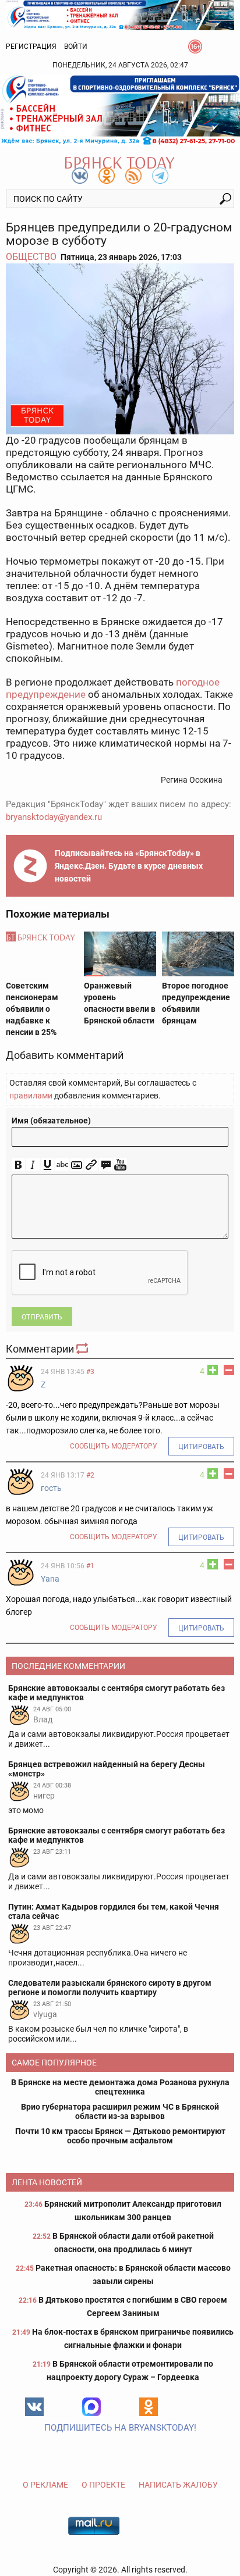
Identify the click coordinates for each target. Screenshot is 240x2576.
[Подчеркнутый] (47, 1165)
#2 (90, 1475)
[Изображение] (77, 1165)
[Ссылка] (91, 1165)
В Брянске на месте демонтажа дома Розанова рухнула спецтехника (120, 2087)
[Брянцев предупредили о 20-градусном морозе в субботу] (120, 349)
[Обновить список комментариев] (83, 1349)
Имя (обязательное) (51, 1121)
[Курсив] (33, 1165)
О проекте (103, 2485)
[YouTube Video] (120, 1165)
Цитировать (201, 1447)
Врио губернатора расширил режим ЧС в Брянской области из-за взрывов (120, 2111)
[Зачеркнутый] (62, 1165)
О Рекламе (45, 2485)
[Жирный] (18, 1165)
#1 (90, 1566)
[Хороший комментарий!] (213, 1370)
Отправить (42, 1317)
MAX (91, 2407)
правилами (31, 1096)
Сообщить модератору (114, 1446)
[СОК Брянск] (120, 14)
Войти (76, 47)
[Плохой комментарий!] (229, 1370)
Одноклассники (149, 2407)
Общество (31, 257)
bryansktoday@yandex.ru (54, 817)
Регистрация (31, 47)
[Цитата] (106, 1165)
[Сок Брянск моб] (120, 110)
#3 (90, 1372)
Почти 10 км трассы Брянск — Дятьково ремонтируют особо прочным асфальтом (120, 2136)
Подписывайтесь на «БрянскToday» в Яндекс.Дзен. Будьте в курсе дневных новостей (129, 866)
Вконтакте (34, 2407)
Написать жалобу (178, 2485)
